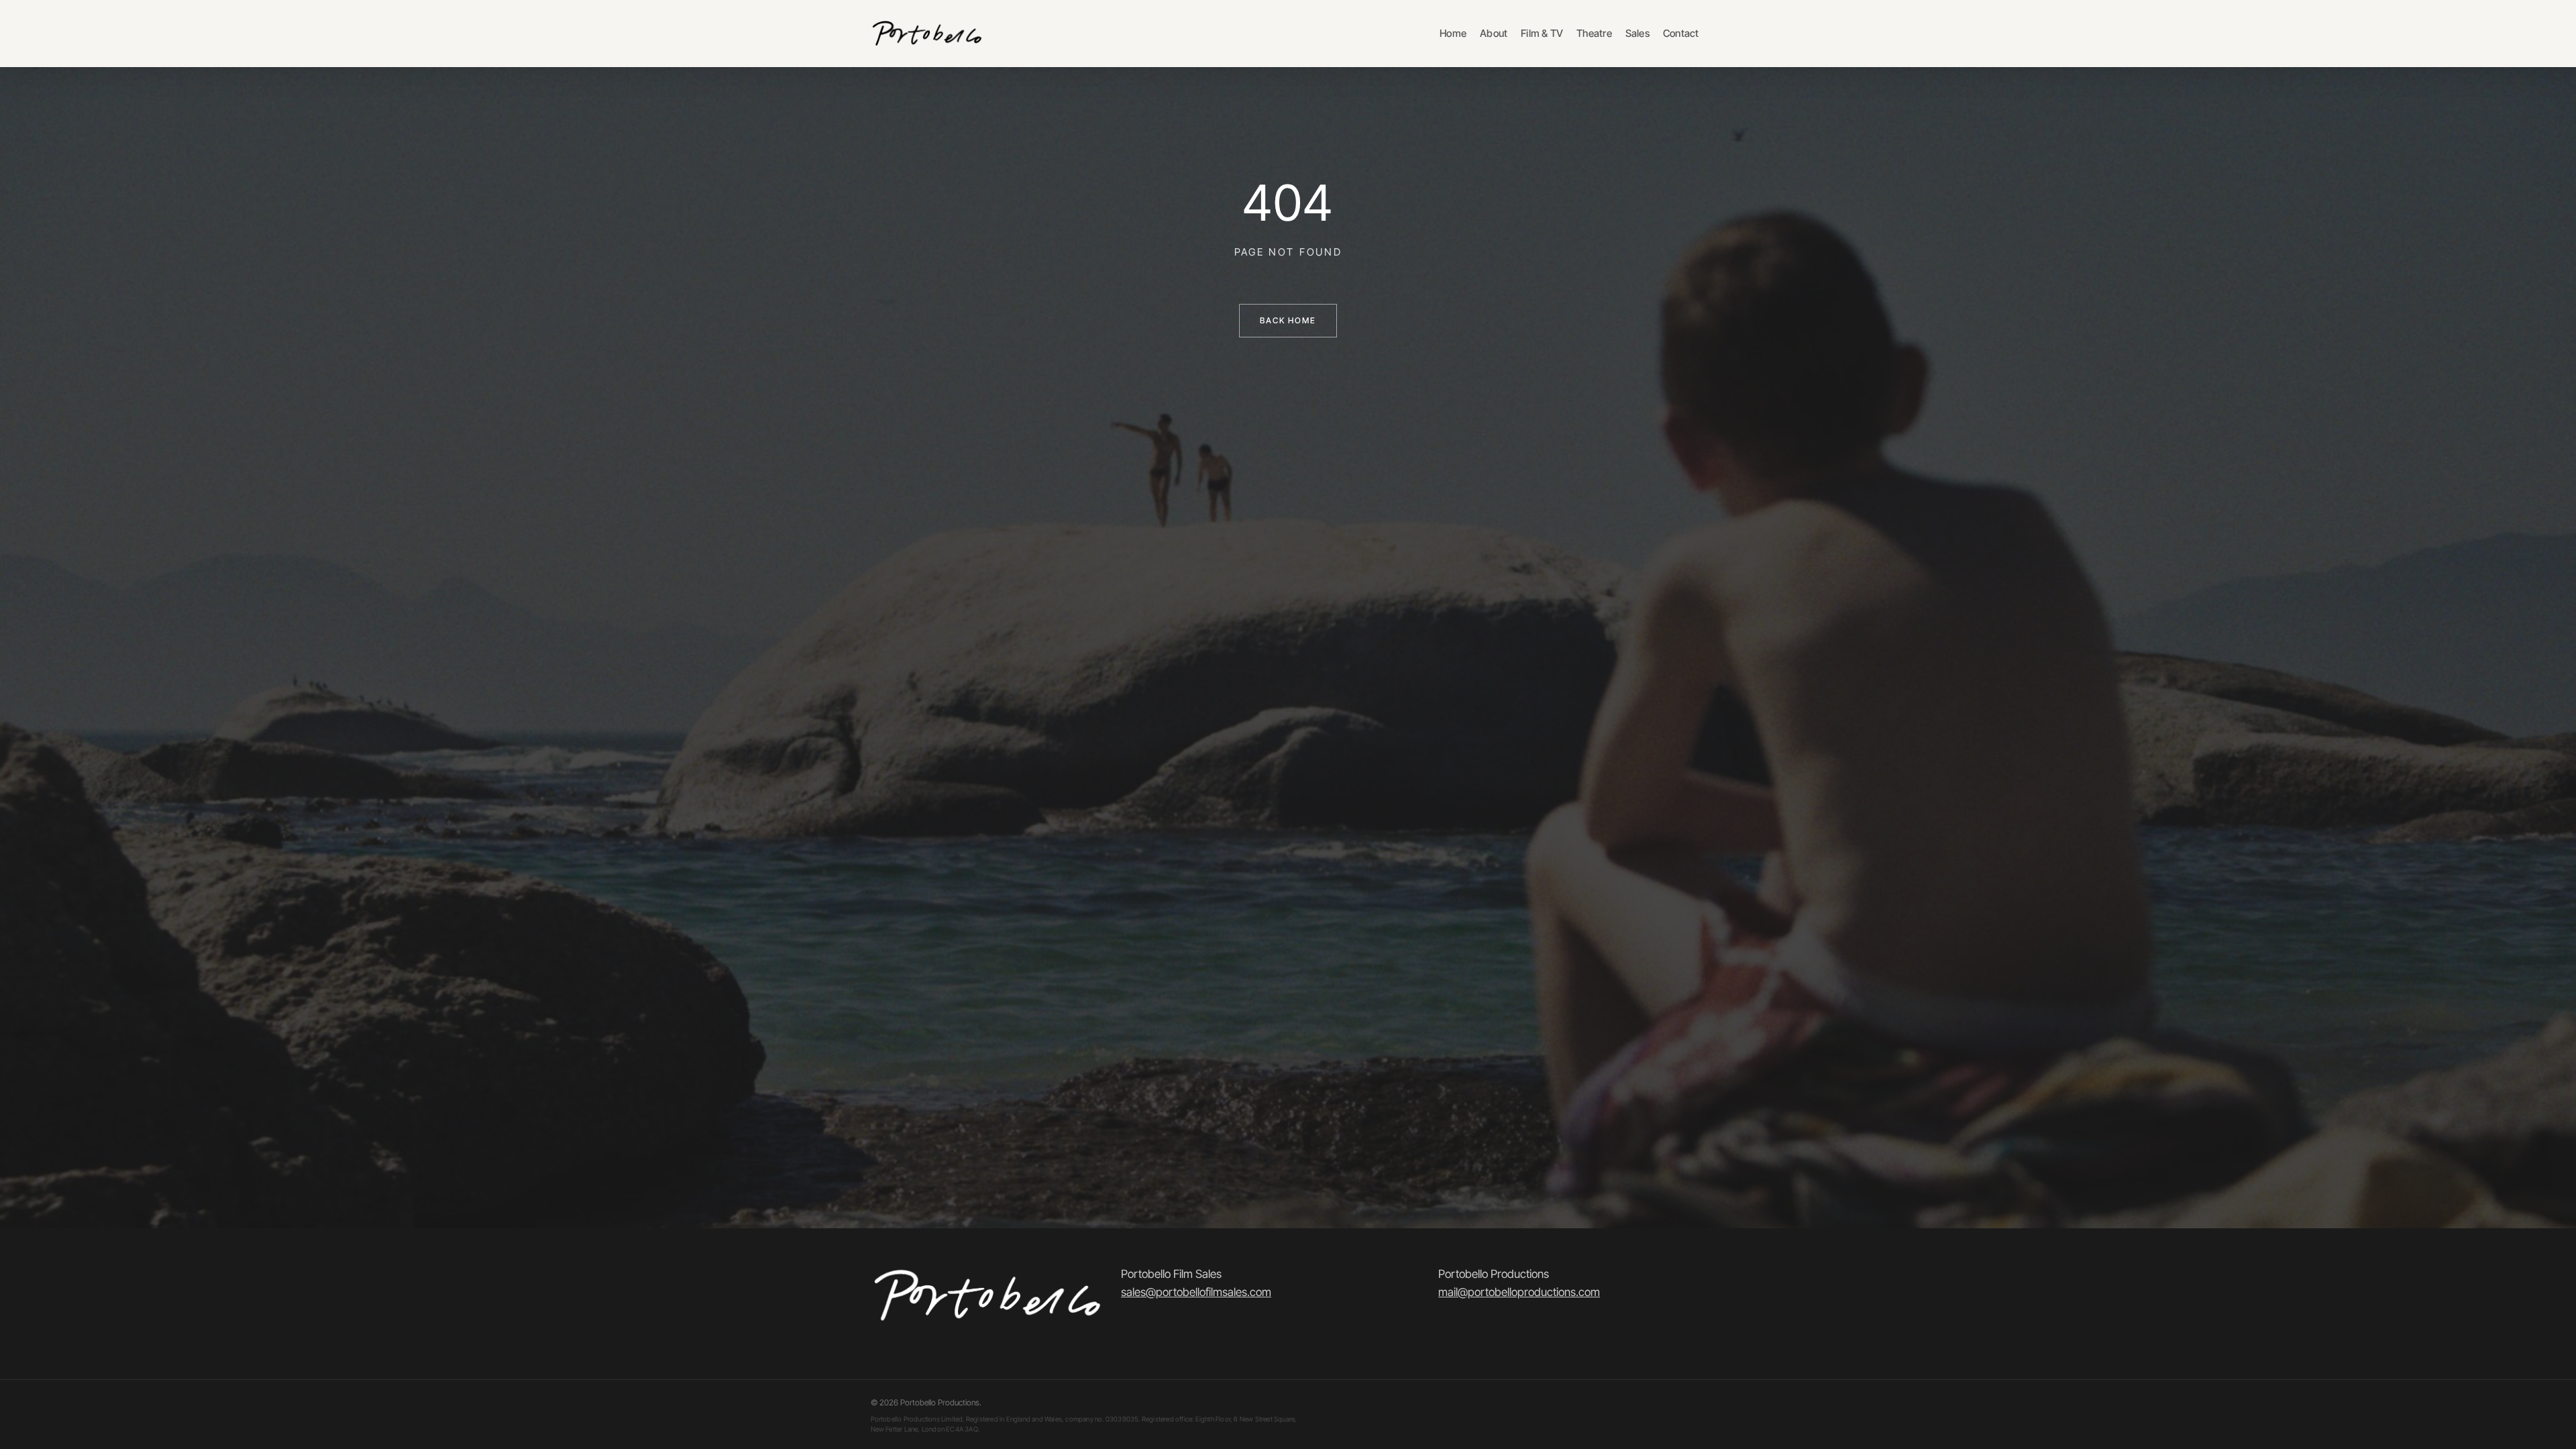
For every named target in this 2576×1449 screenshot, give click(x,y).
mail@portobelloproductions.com (1519, 1292)
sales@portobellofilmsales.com (1196, 1292)
